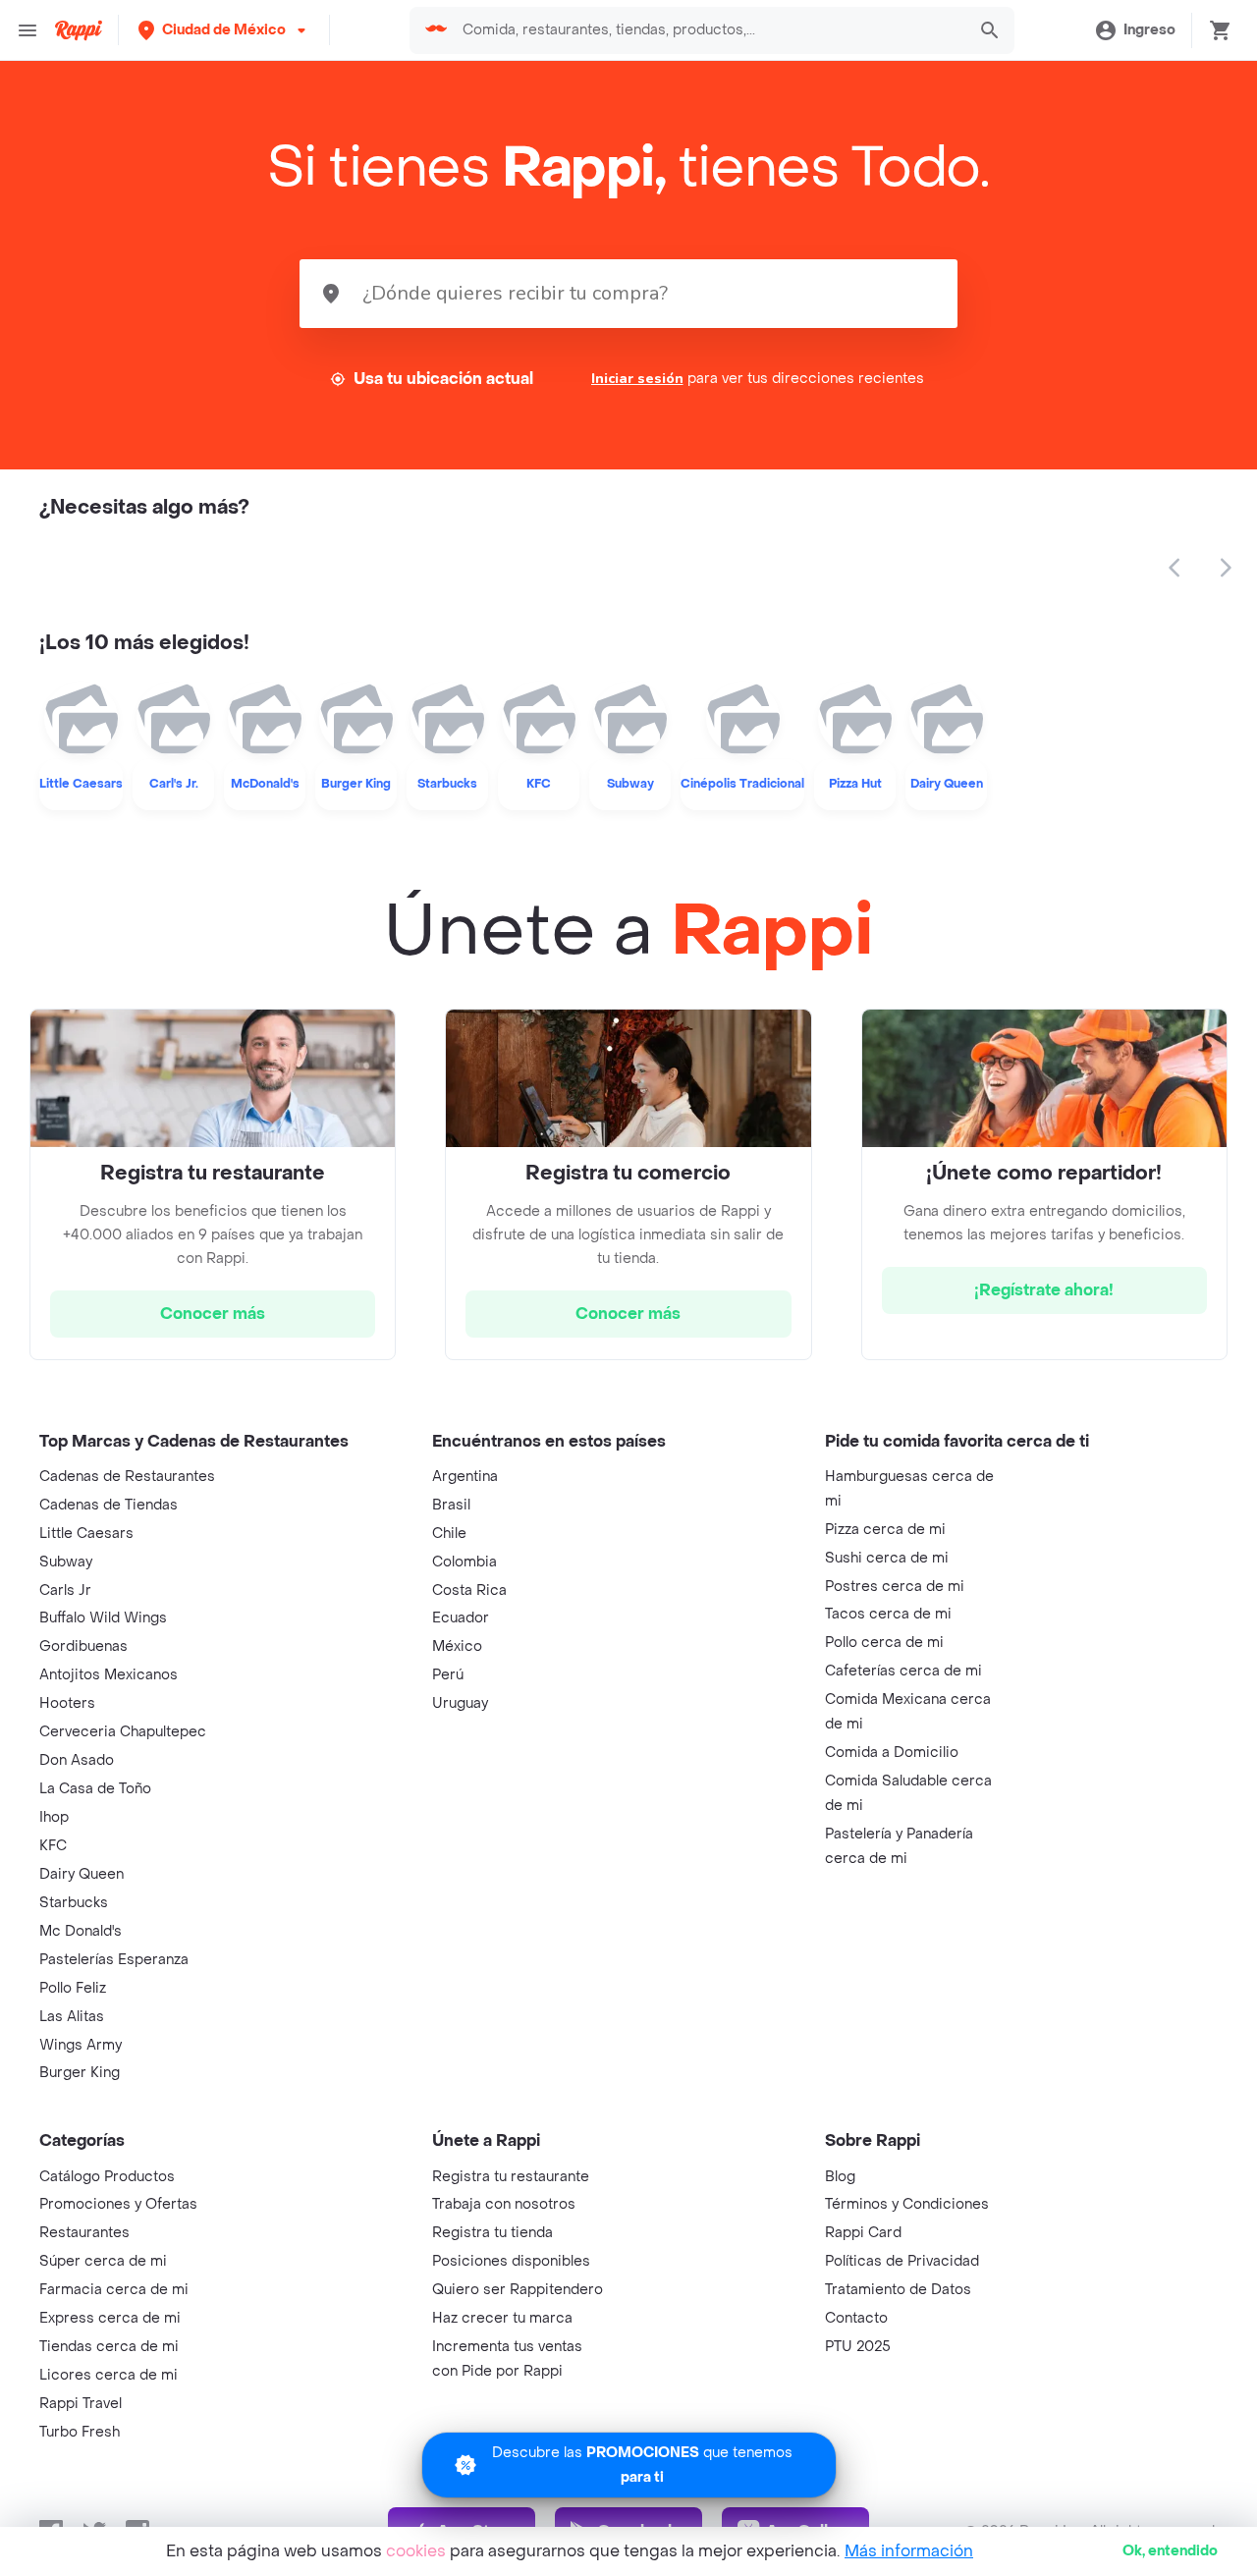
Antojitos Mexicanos (109, 1675)
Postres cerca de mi (895, 1587)
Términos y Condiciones (907, 2204)
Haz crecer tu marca (502, 2318)
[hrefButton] (213, 1314)
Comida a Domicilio (892, 1753)
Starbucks (74, 1903)
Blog (840, 2177)
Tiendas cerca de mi (109, 2347)
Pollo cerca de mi (884, 1643)
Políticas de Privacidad (902, 2261)
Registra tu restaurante (511, 2177)
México (457, 1646)
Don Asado (77, 1760)
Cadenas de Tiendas (109, 1505)
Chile (449, 1534)
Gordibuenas (83, 1646)
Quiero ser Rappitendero (518, 2290)
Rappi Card (863, 2233)
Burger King (80, 2073)
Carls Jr (65, 1590)
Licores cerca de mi (109, 2375)
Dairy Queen (82, 1874)
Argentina (465, 1477)
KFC (53, 1846)
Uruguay (460, 1703)
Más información (909, 2551)
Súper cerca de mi (103, 2261)
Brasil (451, 1505)
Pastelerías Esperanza (114, 1960)
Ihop (54, 1817)
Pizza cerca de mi (885, 1530)
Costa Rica (469, 1590)
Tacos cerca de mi (888, 1614)
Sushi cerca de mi (887, 1558)
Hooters (67, 1703)
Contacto (856, 2318)
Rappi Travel (81, 2404)
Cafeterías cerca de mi (903, 1671)
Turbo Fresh (80, 2432)
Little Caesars (86, 1534)
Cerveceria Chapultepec (123, 1732)
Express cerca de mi (110, 2318)
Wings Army (81, 2045)
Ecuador (461, 1618)
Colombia (465, 1562)
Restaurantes (84, 2233)
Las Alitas (72, 2017)
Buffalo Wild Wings (103, 1618)
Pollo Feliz (73, 1988)
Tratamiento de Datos (898, 2290)
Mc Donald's (81, 1931)
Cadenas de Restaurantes (127, 1477)
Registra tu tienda (492, 2233)
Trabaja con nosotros (504, 2204)
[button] (224, 30)
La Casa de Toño (95, 1789)
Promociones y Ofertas (118, 2204)
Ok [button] (1170, 2551)
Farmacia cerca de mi (114, 2290)
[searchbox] (708, 30)
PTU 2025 (858, 2347)
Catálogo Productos (107, 2177)
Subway (66, 1562)
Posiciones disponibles (511, 2261)
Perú (448, 1675)
